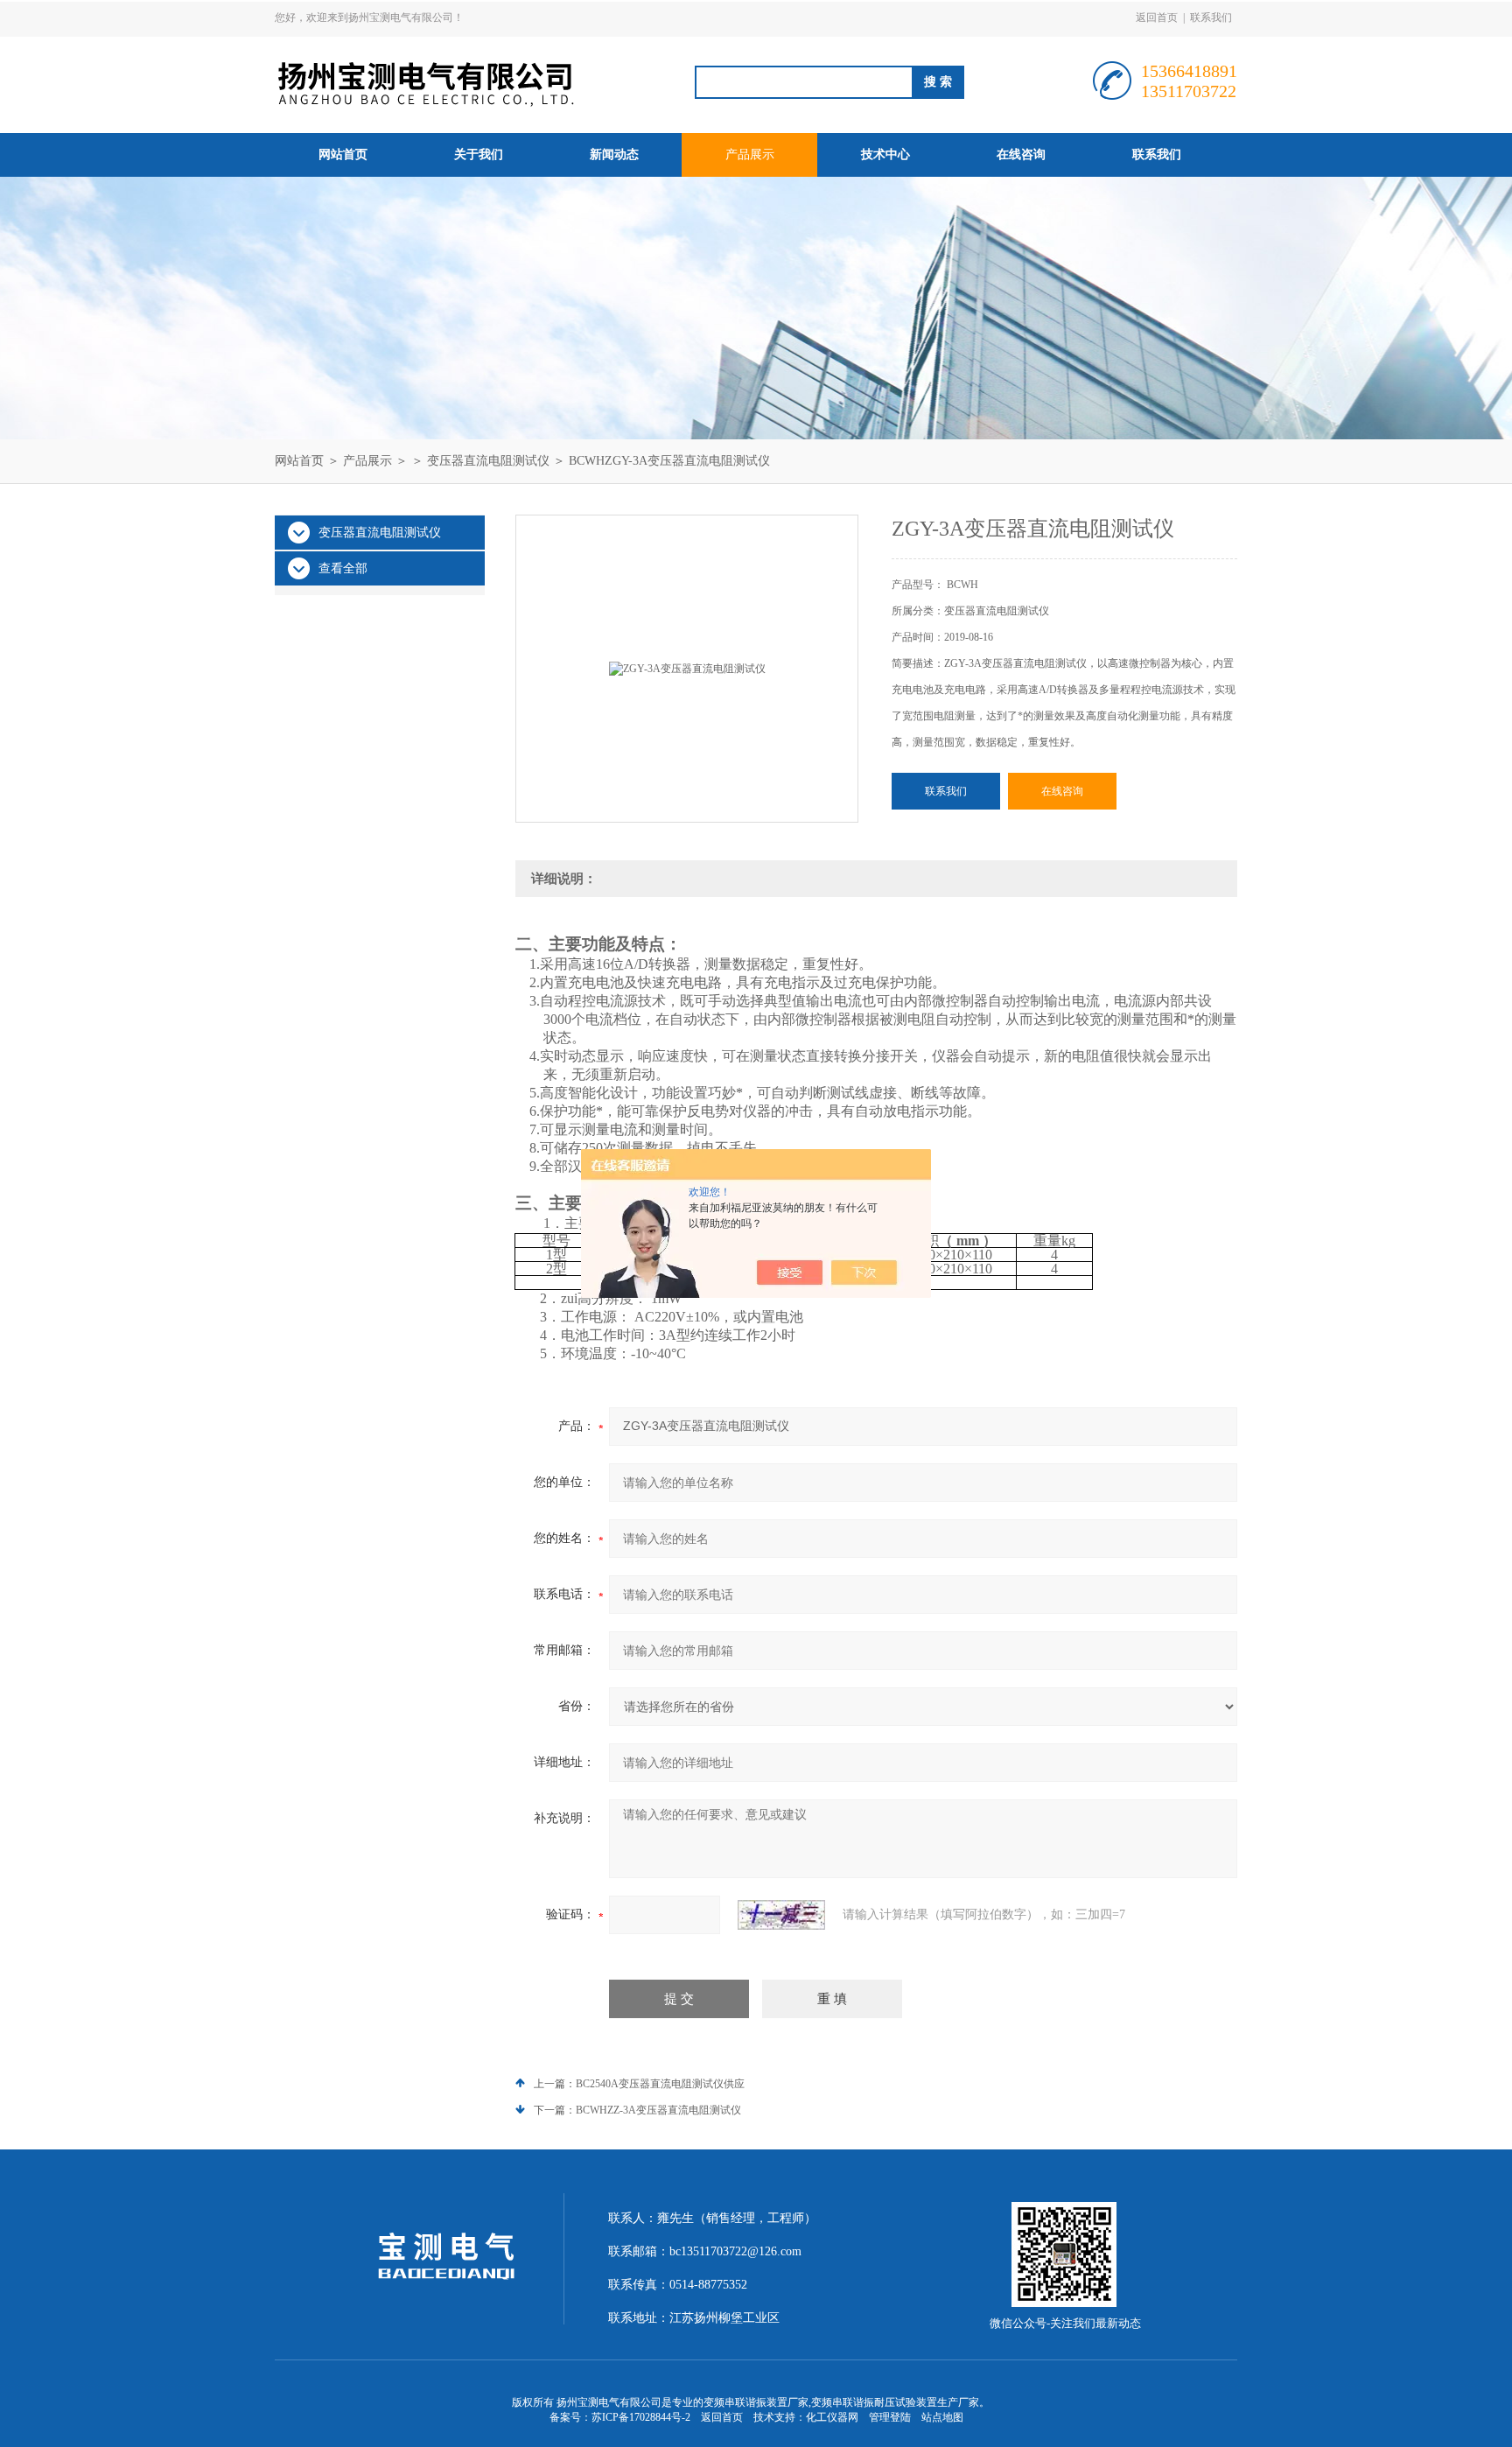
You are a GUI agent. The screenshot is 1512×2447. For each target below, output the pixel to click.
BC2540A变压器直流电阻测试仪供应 (660, 2084)
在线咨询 (1021, 154)
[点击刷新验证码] (781, 1915)
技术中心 (885, 154)
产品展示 (750, 154)
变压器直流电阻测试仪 (488, 461)
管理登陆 (890, 2417)
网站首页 (343, 154)
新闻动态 (614, 154)
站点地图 (942, 2417)
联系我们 (1211, 18)
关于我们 (479, 154)
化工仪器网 (832, 2417)
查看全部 (343, 568)
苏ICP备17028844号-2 (641, 2417)
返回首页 (1157, 18)
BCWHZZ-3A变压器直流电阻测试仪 (658, 2110)
